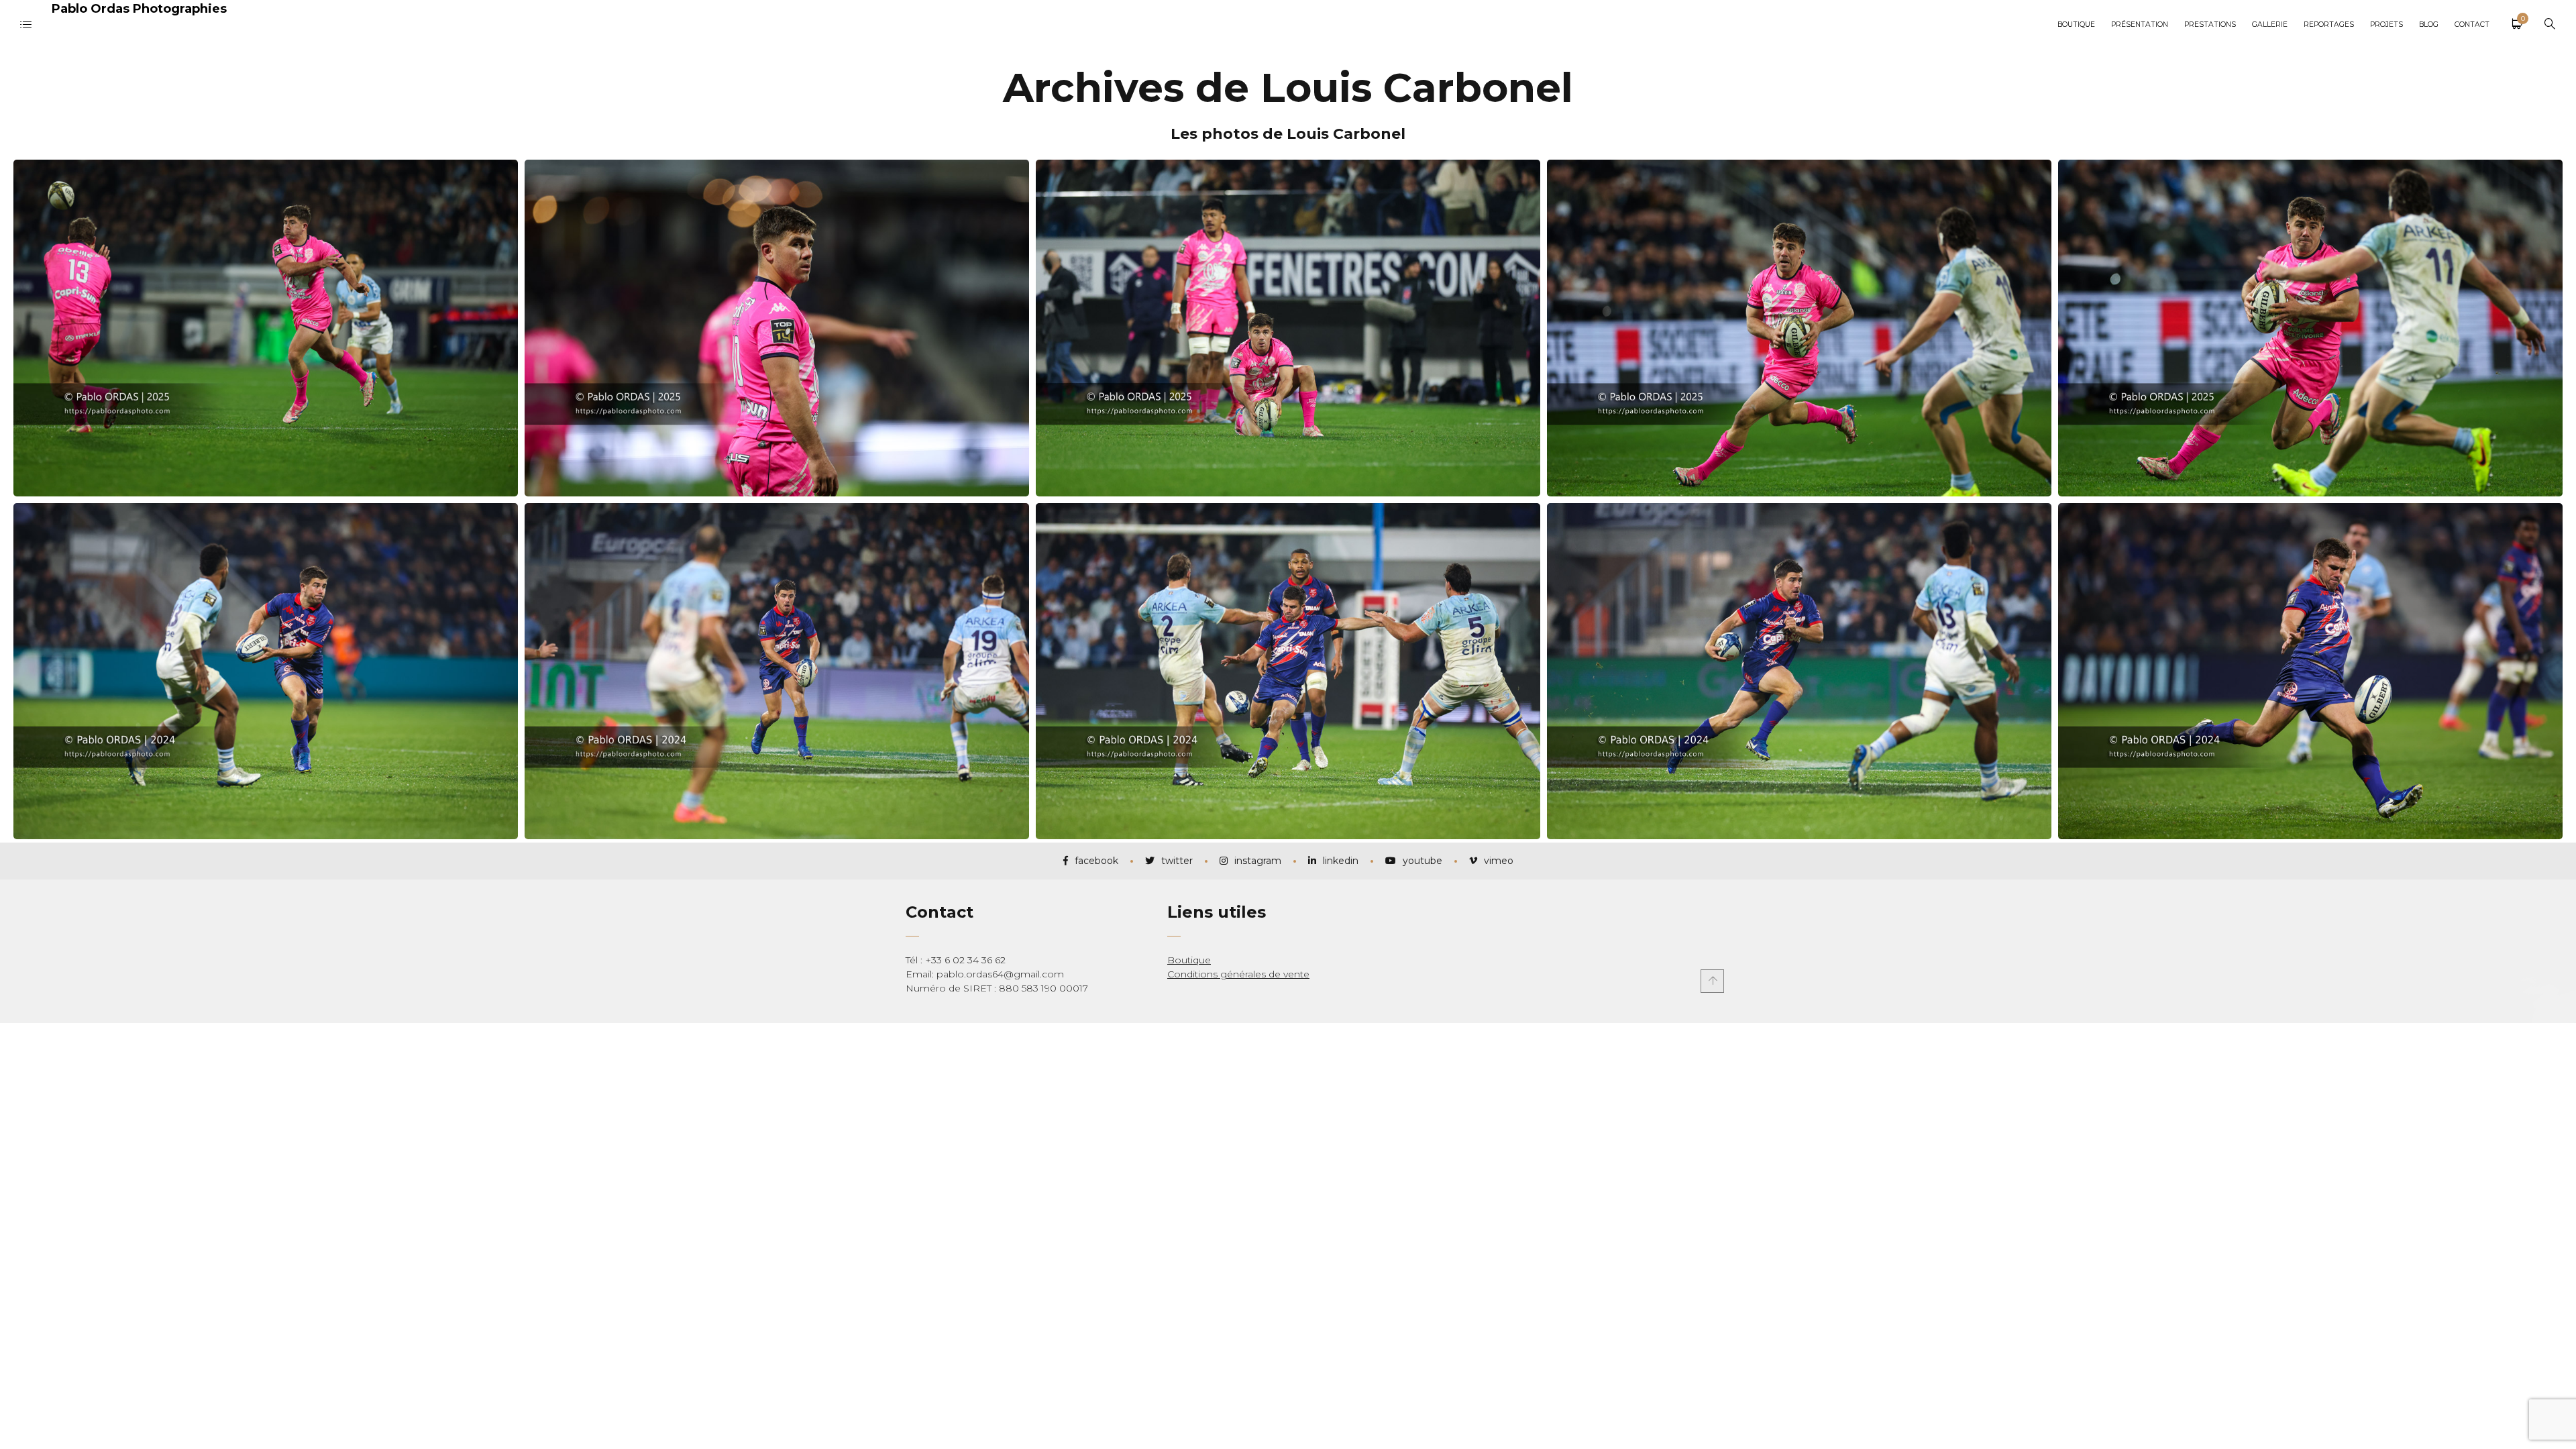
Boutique (1189, 960)
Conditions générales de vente (1238, 974)
